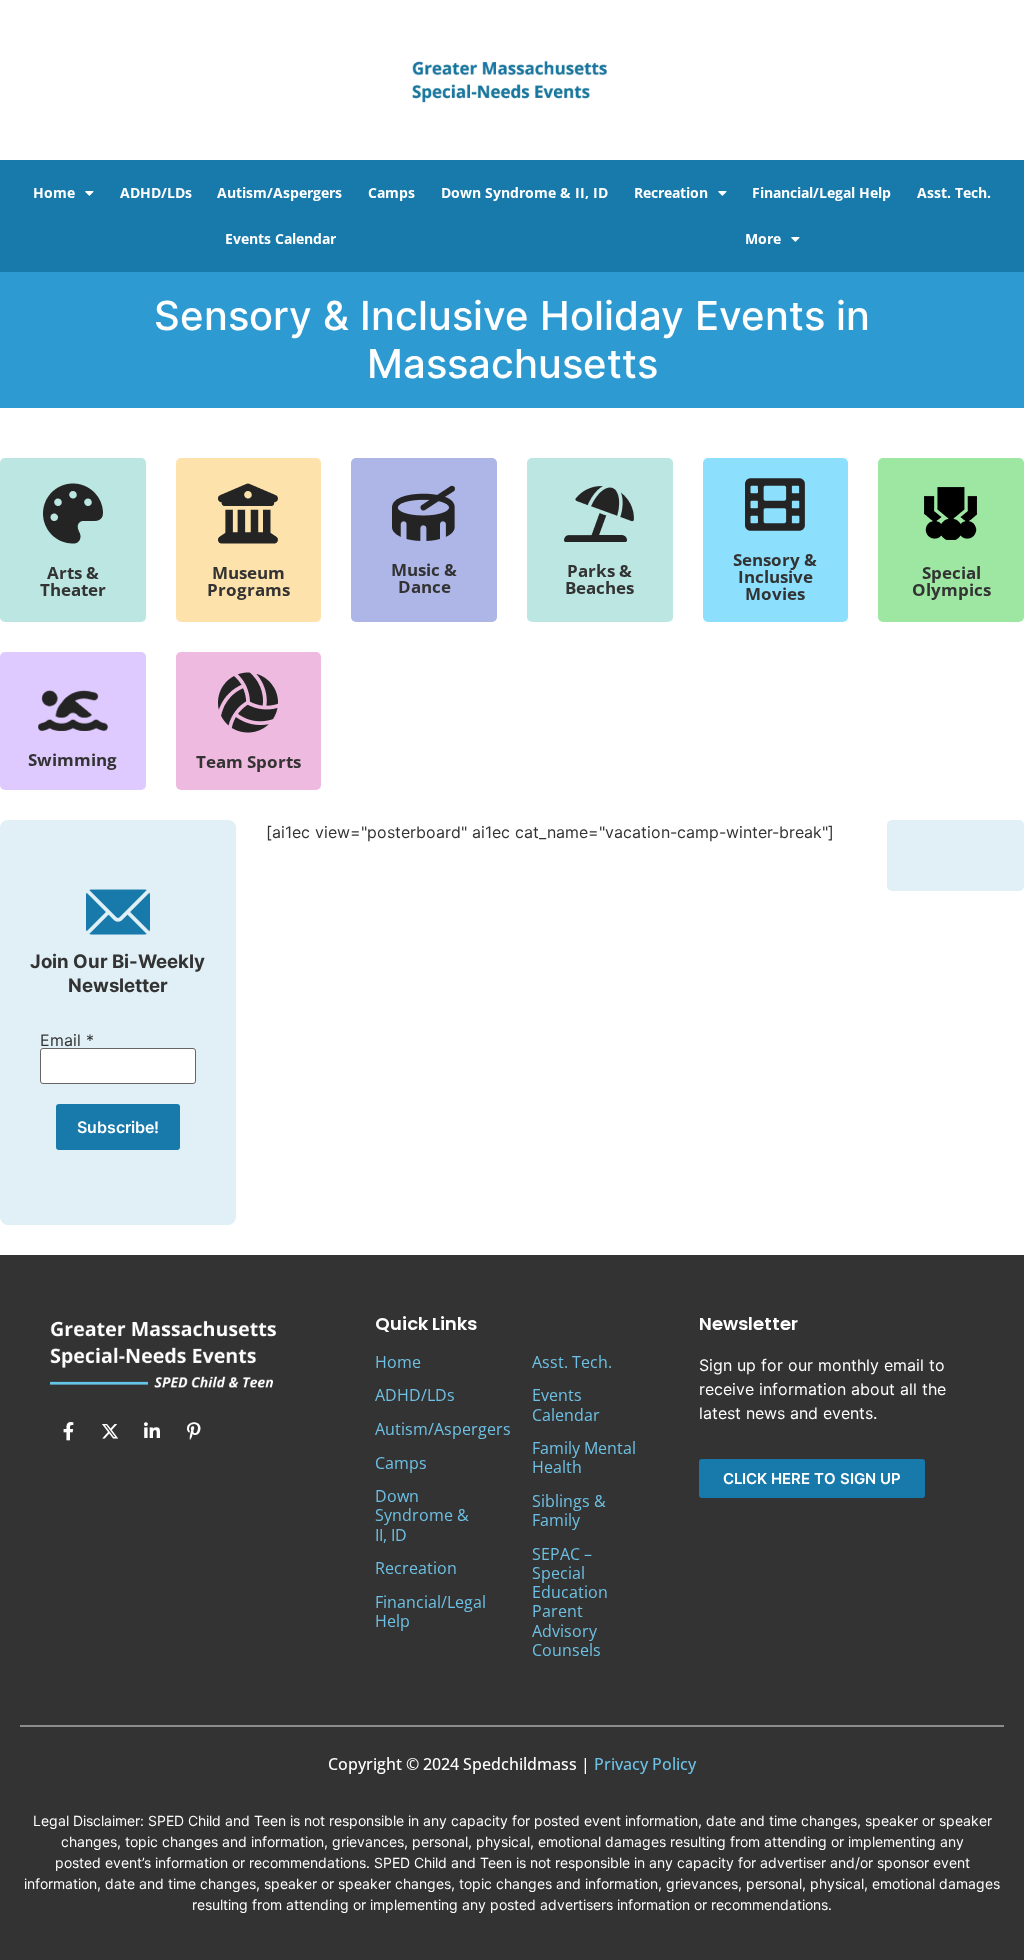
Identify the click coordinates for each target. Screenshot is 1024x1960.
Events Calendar (280, 238)
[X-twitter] (110, 1431)
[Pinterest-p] (194, 1431)
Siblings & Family (569, 1510)
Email (67, 1040)
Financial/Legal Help (821, 192)
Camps (391, 192)
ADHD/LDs (156, 192)
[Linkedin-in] (152, 1431)
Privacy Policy (645, 1764)
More (763, 238)
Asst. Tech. (954, 192)
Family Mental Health (584, 1457)
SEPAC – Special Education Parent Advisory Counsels (570, 1602)
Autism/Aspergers (279, 192)
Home (54, 192)
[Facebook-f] (68, 1431)
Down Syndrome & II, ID (524, 192)
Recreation (671, 192)
